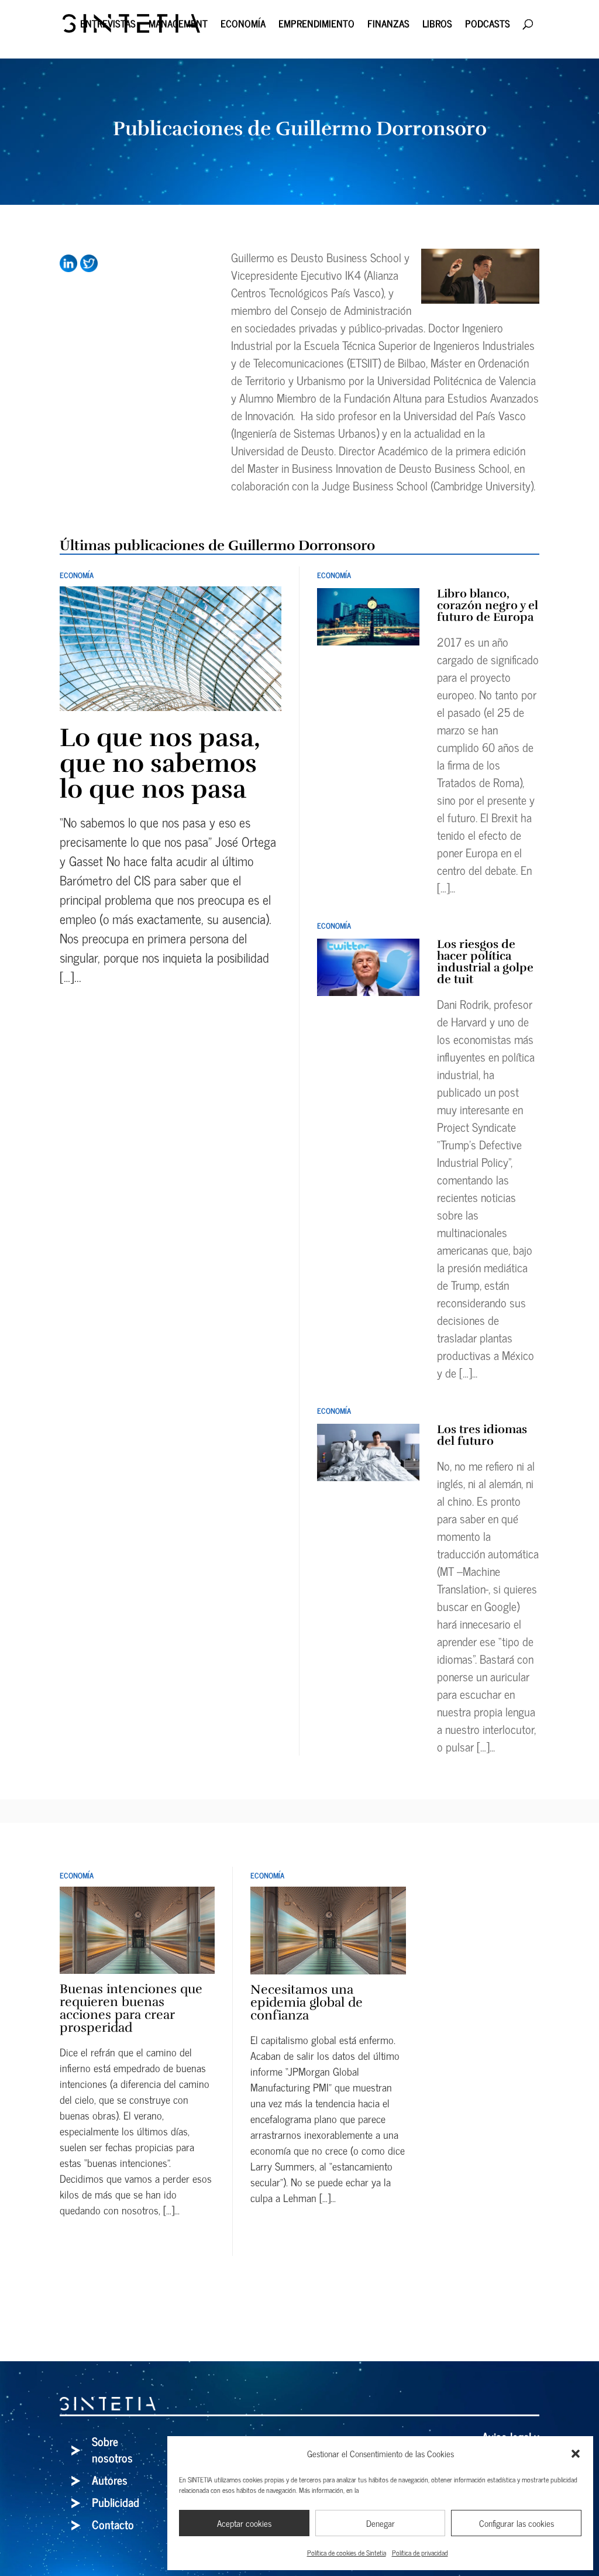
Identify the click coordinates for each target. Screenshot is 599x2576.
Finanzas (388, 25)
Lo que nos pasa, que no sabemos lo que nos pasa (160, 763)
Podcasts (488, 25)
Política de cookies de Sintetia (347, 2553)
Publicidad (116, 2502)
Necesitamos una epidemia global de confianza (307, 2002)
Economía (243, 25)
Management (178, 25)
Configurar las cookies (517, 2523)
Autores (110, 2480)
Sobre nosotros (112, 2449)
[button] (576, 2454)
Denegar (381, 2523)
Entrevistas (108, 25)
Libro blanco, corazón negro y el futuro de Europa (488, 605)
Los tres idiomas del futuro (482, 1435)
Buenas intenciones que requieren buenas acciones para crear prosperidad (131, 2008)
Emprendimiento (316, 25)
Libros (437, 25)
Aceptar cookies (244, 2523)
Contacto (113, 2524)
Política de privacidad (420, 2553)
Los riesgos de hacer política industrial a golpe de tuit (485, 962)
